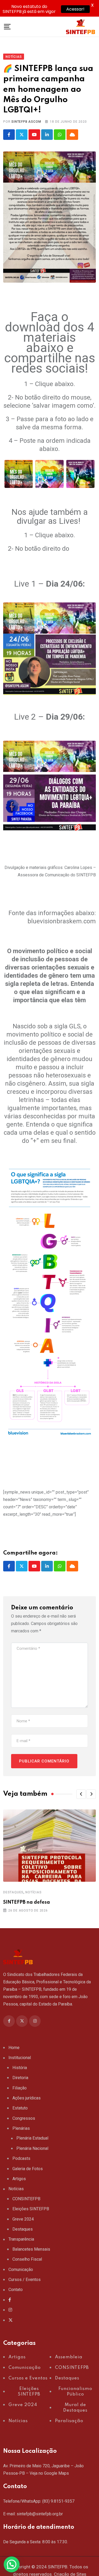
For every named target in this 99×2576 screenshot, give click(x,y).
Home (14, 2048)
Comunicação (21, 2270)
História (20, 2068)
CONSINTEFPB (26, 2199)
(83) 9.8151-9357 (58, 2501)
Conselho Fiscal (27, 2259)
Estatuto (20, 2108)
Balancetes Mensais (31, 2249)
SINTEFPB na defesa (27, 1902)
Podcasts (21, 2158)
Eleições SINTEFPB (31, 2209)
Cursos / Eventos (25, 2280)
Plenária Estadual (32, 2138)
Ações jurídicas (27, 2098)
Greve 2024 (23, 2219)
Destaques (13, 1892)
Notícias (33, 1892)
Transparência (21, 2239)
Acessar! (75, 9)
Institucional (20, 2058)
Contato (16, 2290)
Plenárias (21, 2128)
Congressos (24, 2118)
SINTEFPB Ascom (26, 122)
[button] (81, 1794)
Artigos (19, 2179)
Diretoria (20, 2078)
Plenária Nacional (32, 2148)
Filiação (20, 2088)
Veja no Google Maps (49, 2473)
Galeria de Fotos (28, 2169)
